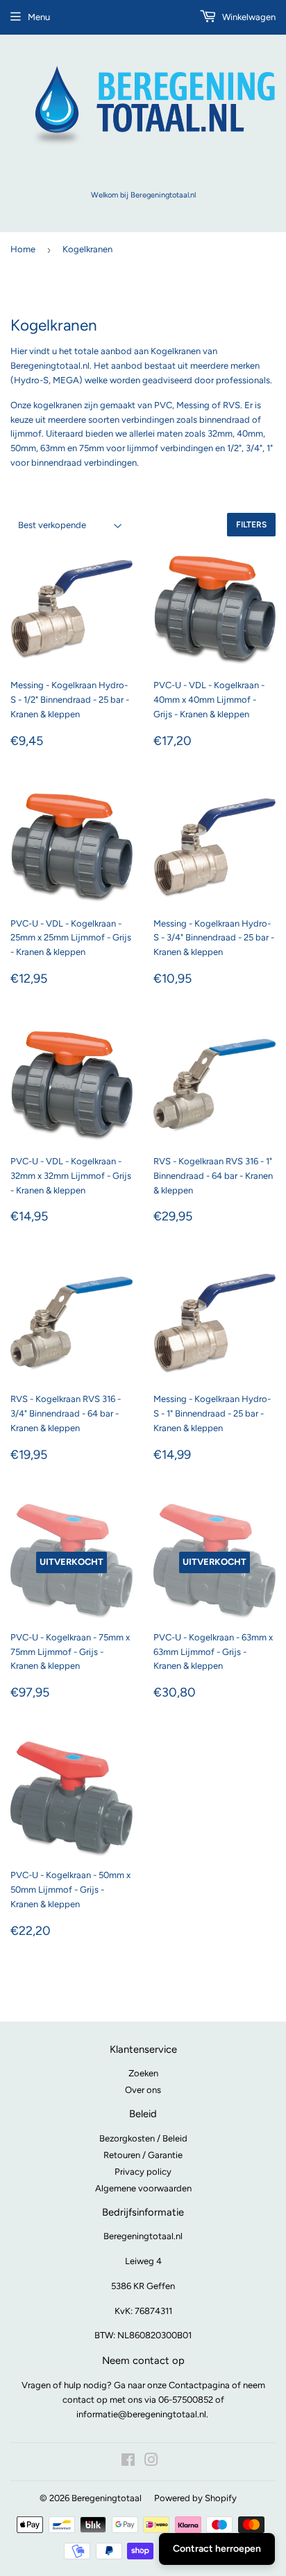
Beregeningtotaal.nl (143, 2236)
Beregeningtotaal (107, 2498)
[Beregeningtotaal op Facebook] (128, 2462)
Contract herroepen (217, 2549)
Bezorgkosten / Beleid (143, 2138)
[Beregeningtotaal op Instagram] (151, 2462)
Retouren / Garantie (143, 2155)
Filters (251, 525)
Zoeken (143, 2073)
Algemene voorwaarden (143, 2188)
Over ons (143, 2090)
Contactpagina (199, 2385)
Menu (39, 17)
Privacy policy (143, 2172)
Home (23, 249)
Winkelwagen (248, 17)
